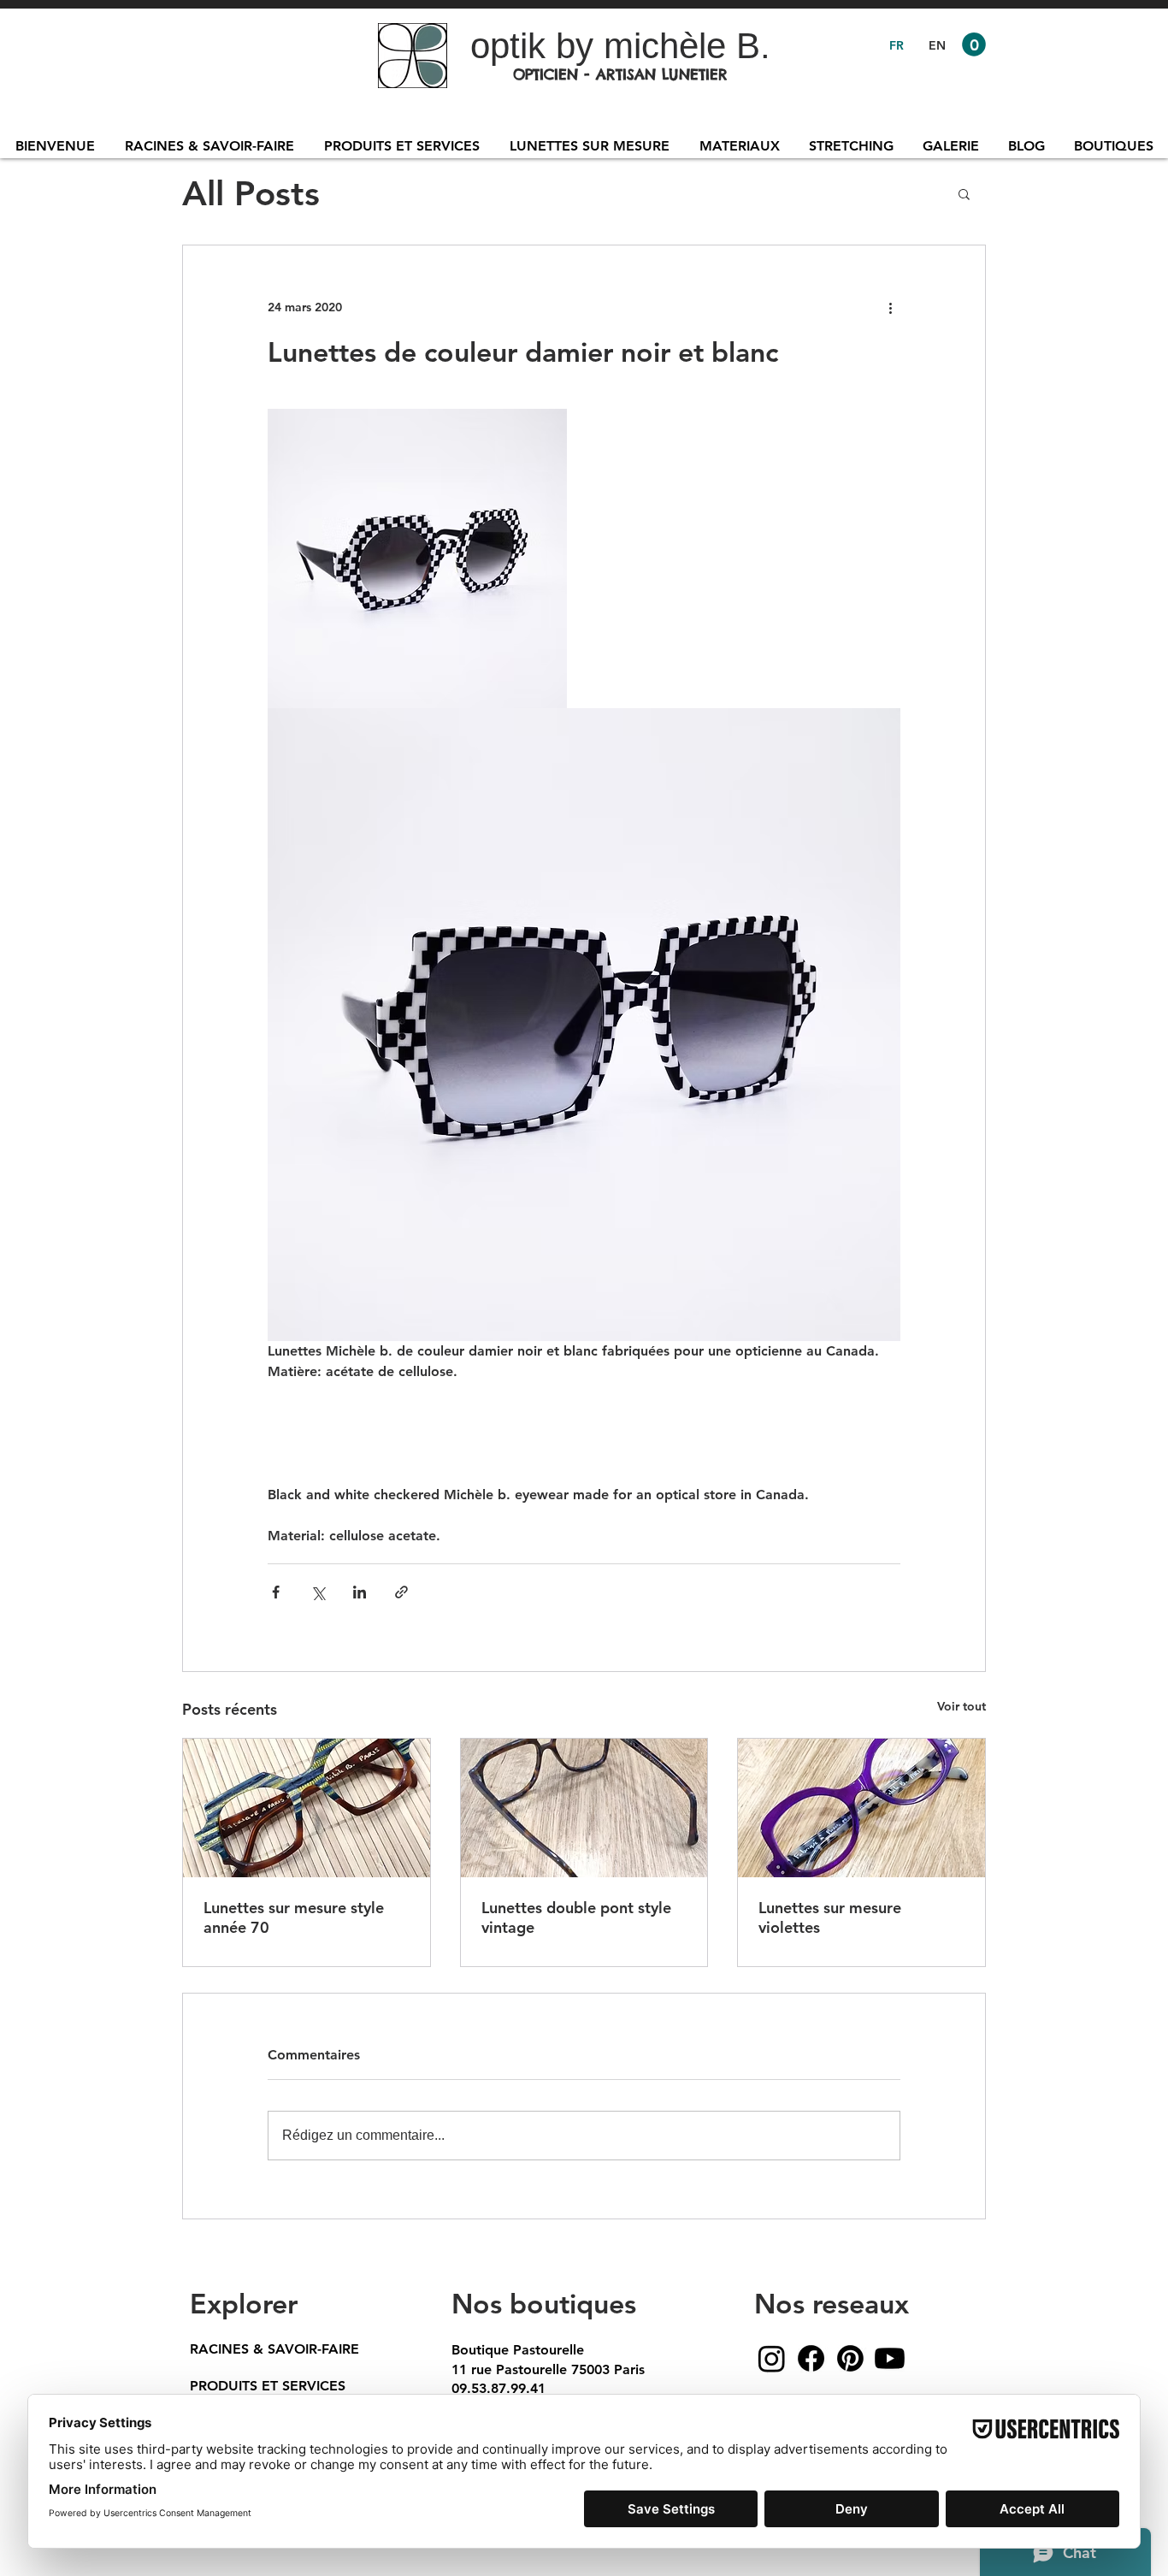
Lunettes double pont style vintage (576, 1917)
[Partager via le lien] (401, 1592)
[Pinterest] (850, 2358)
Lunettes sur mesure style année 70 (294, 1917)
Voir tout (962, 1706)
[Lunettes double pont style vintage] (584, 1808)
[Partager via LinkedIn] (360, 1592)
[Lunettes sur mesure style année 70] (307, 1808)
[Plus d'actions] (890, 307)
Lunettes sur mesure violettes (830, 1917)
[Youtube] (890, 2358)
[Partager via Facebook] (276, 1592)
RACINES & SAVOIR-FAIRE (274, 2349)
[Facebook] (811, 2358)
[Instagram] (772, 2358)
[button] (974, 44)
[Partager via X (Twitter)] (318, 1592)
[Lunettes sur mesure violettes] (861, 1808)
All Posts (251, 193)
